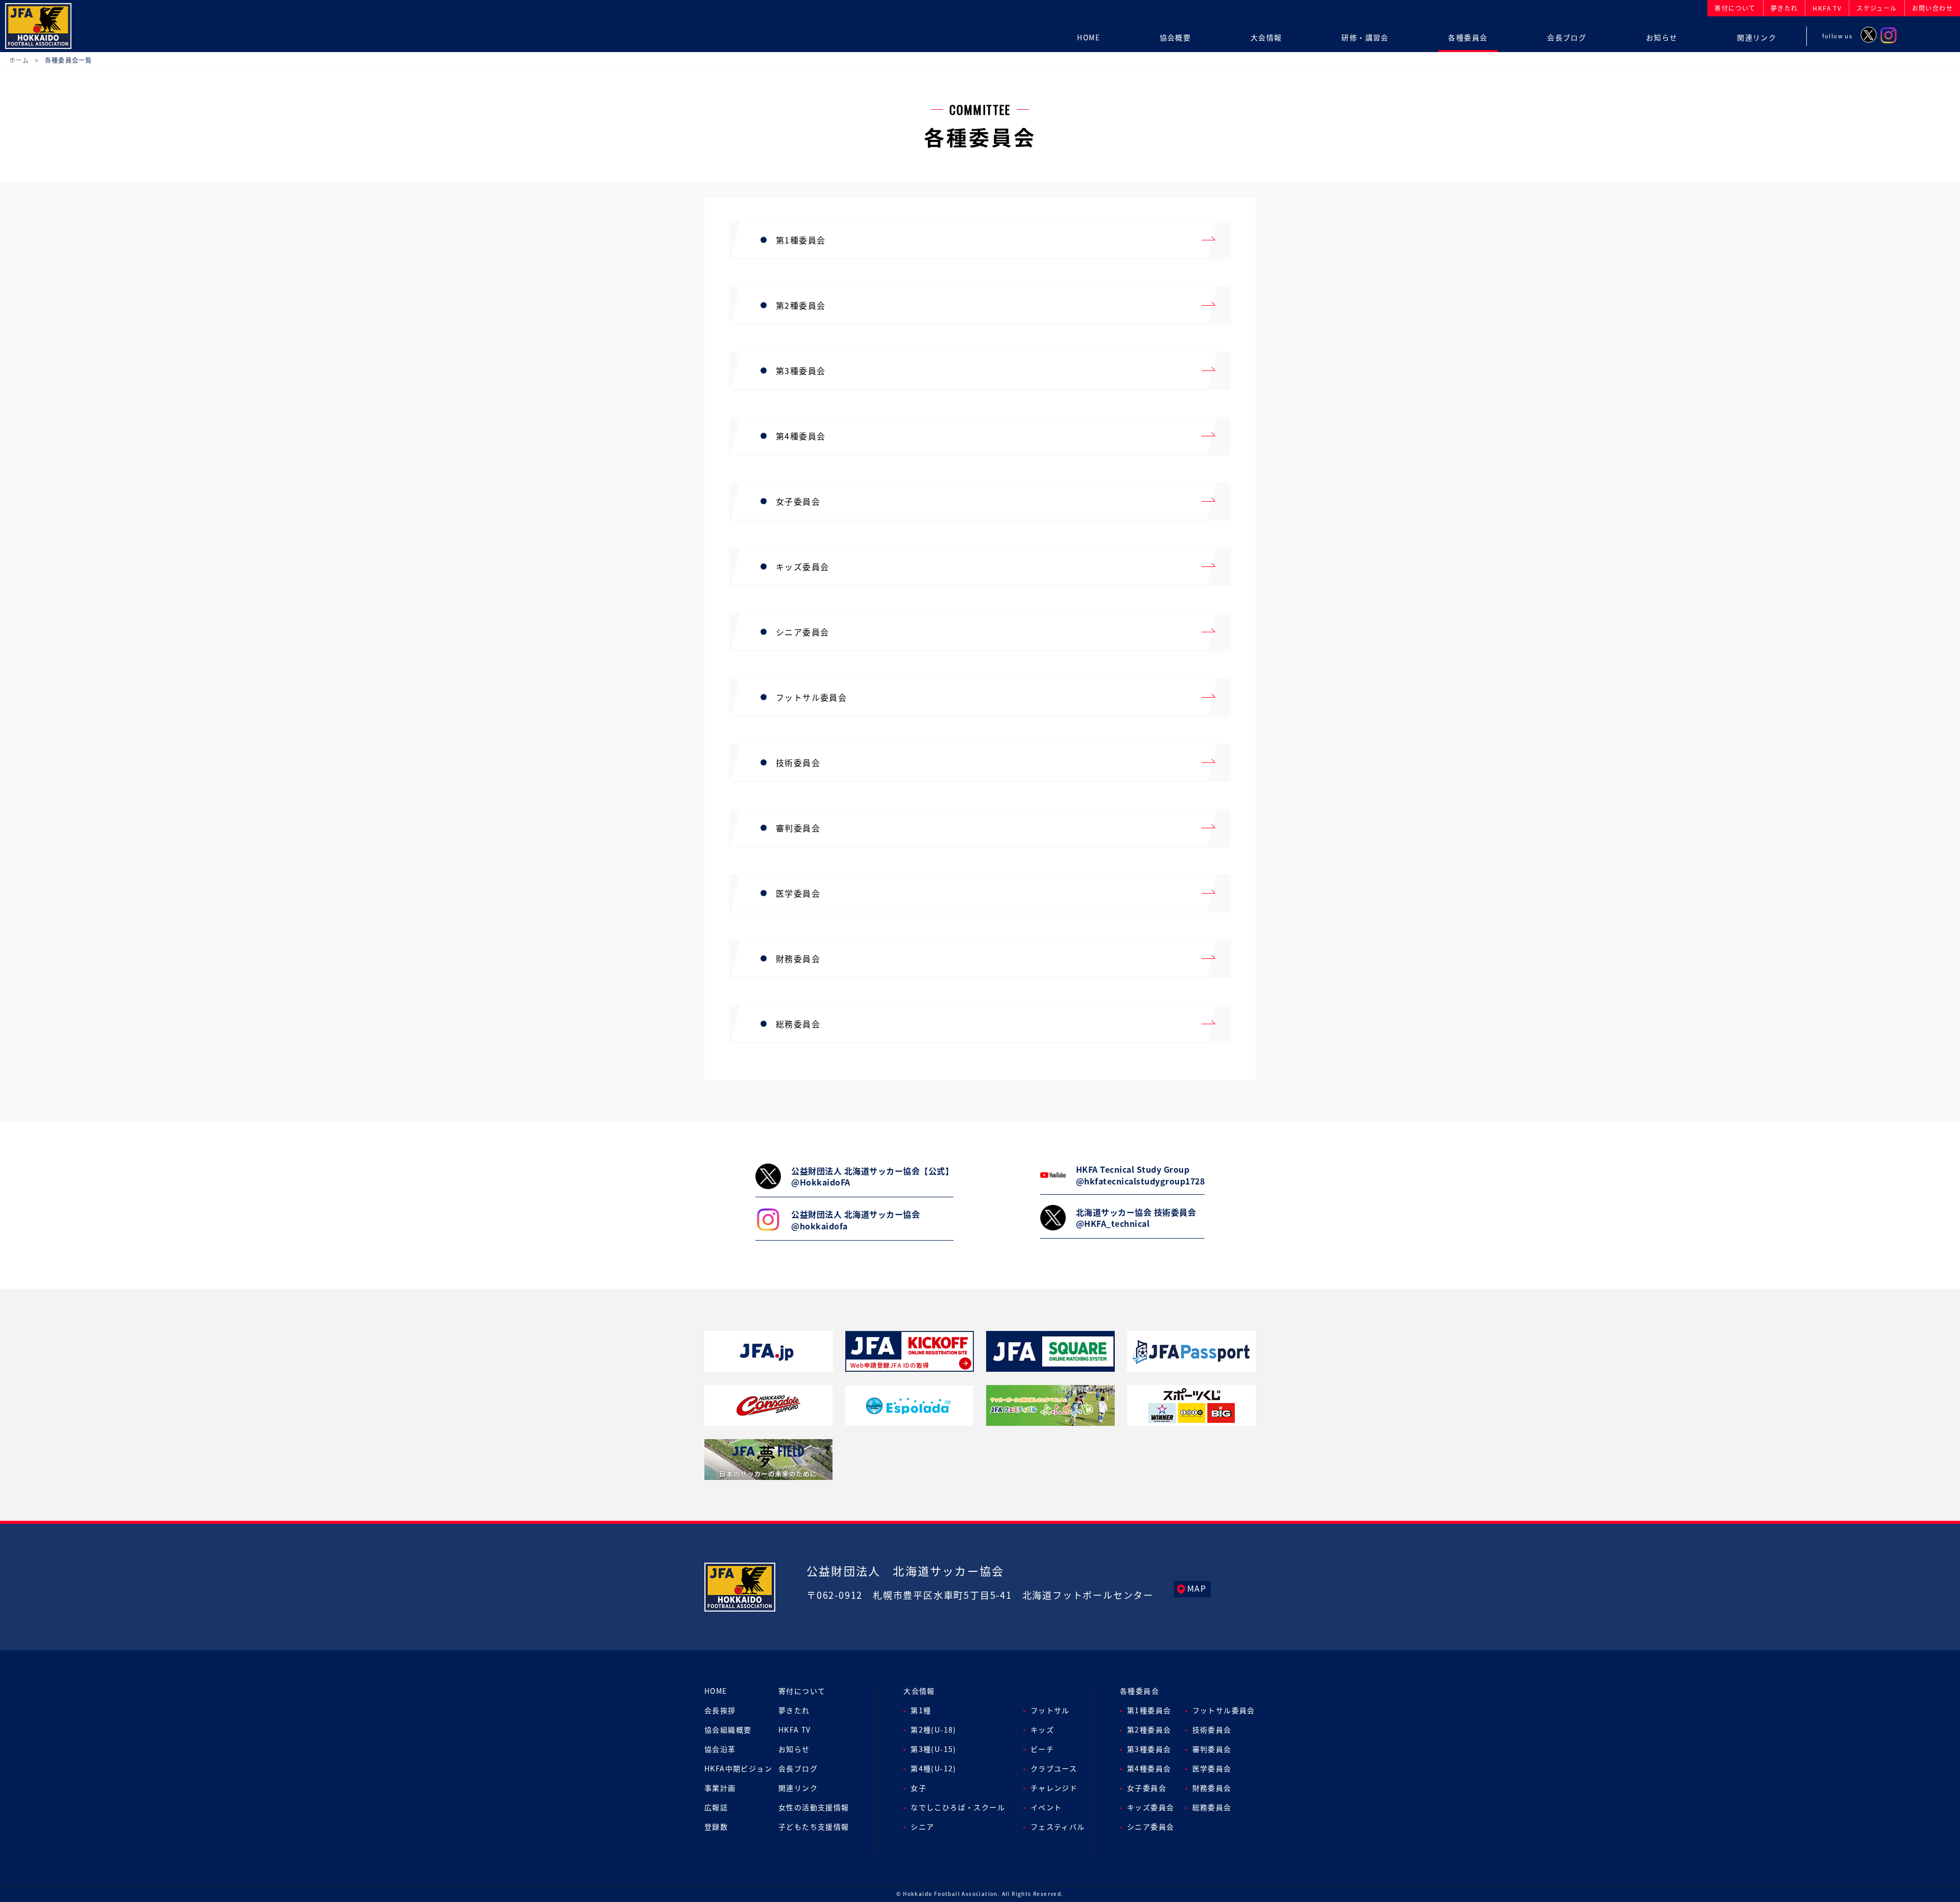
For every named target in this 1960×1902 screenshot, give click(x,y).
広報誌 (716, 1807)
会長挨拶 (720, 1710)
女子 (918, 1788)
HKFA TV (795, 1730)
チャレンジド (1054, 1788)
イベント (1046, 1807)
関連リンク (798, 1788)
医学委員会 (1212, 1768)
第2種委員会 (1149, 1730)
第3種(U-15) (934, 1749)
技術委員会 (1212, 1730)
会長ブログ (798, 1768)
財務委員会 (1212, 1788)
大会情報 (919, 1691)
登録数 (716, 1826)
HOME (716, 1691)
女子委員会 (1147, 1788)
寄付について (802, 1691)
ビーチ (1042, 1749)
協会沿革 (720, 1749)
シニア (922, 1826)
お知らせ (794, 1749)
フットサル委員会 (1224, 1710)
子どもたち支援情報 (814, 1826)
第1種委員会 (1149, 1710)
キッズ (1042, 1730)
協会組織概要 (728, 1730)
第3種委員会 (1149, 1749)
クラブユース (1054, 1768)
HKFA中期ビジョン (738, 1768)
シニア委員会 (1150, 1826)
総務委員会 (1212, 1807)
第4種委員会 (1149, 1768)
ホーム (19, 60)
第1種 (921, 1710)
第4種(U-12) (934, 1768)
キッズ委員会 (1150, 1807)
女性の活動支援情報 (814, 1807)
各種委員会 (1140, 1691)
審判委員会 (1212, 1749)
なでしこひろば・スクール (958, 1807)
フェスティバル (1058, 1826)
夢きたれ (794, 1710)
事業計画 (720, 1788)
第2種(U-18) (934, 1730)
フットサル (1050, 1710)
